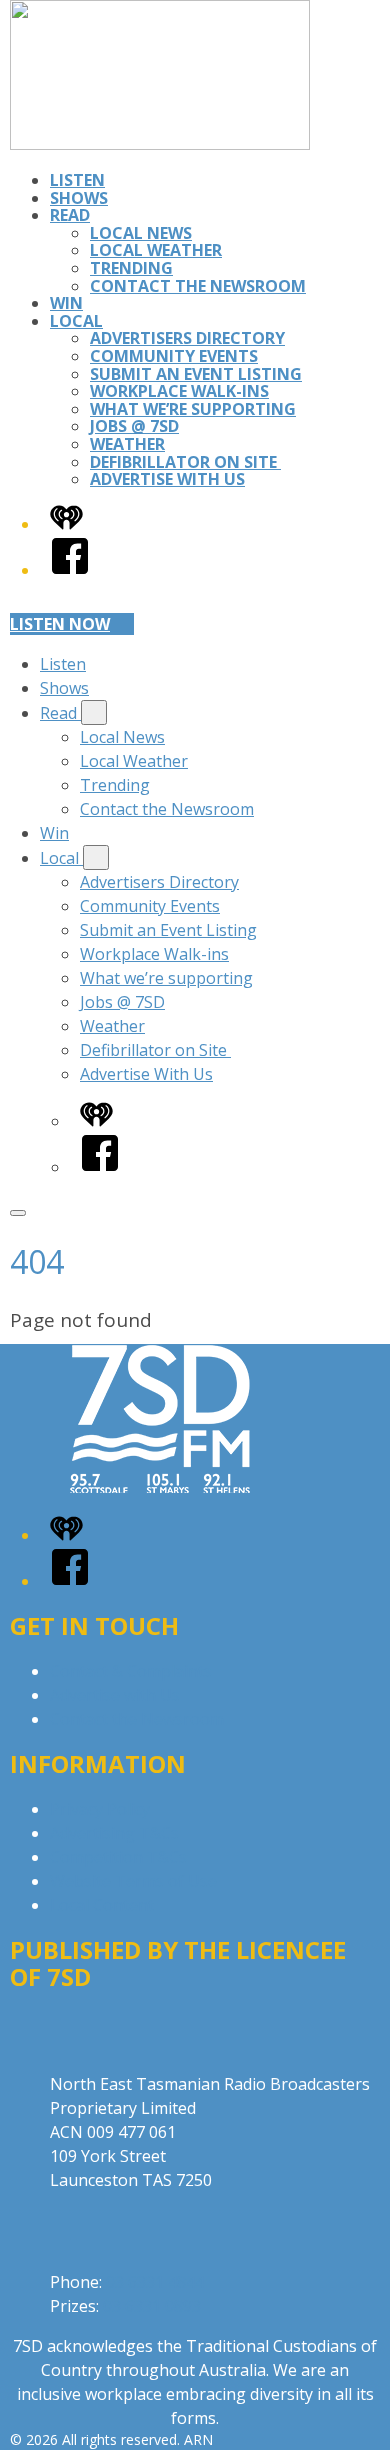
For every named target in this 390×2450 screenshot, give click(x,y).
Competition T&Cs (118, 1857)
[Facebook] (70, 570)
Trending (131, 268)
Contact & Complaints (131, 1671)
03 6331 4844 (155, 2282)
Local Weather (156, 250)
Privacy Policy (100, 1809)
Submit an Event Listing (196, 374)
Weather (127, 444)
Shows (79, 198)
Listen (77, 180)
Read (70, 215)
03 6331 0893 (152, 2306)
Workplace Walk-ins (179, 391)
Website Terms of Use (133, 1881)
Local (76, 321)
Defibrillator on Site (185, 462)
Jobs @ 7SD (134, 426)
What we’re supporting (193, 409)
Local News (141, 233)
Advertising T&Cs (114, 1833)
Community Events (174, 356)
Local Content (102, 1905)
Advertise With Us (167, 479)
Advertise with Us (115, 1695)
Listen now (60, 624)
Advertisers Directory (187, 338)
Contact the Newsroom (198, 286)
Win (66, 303)
